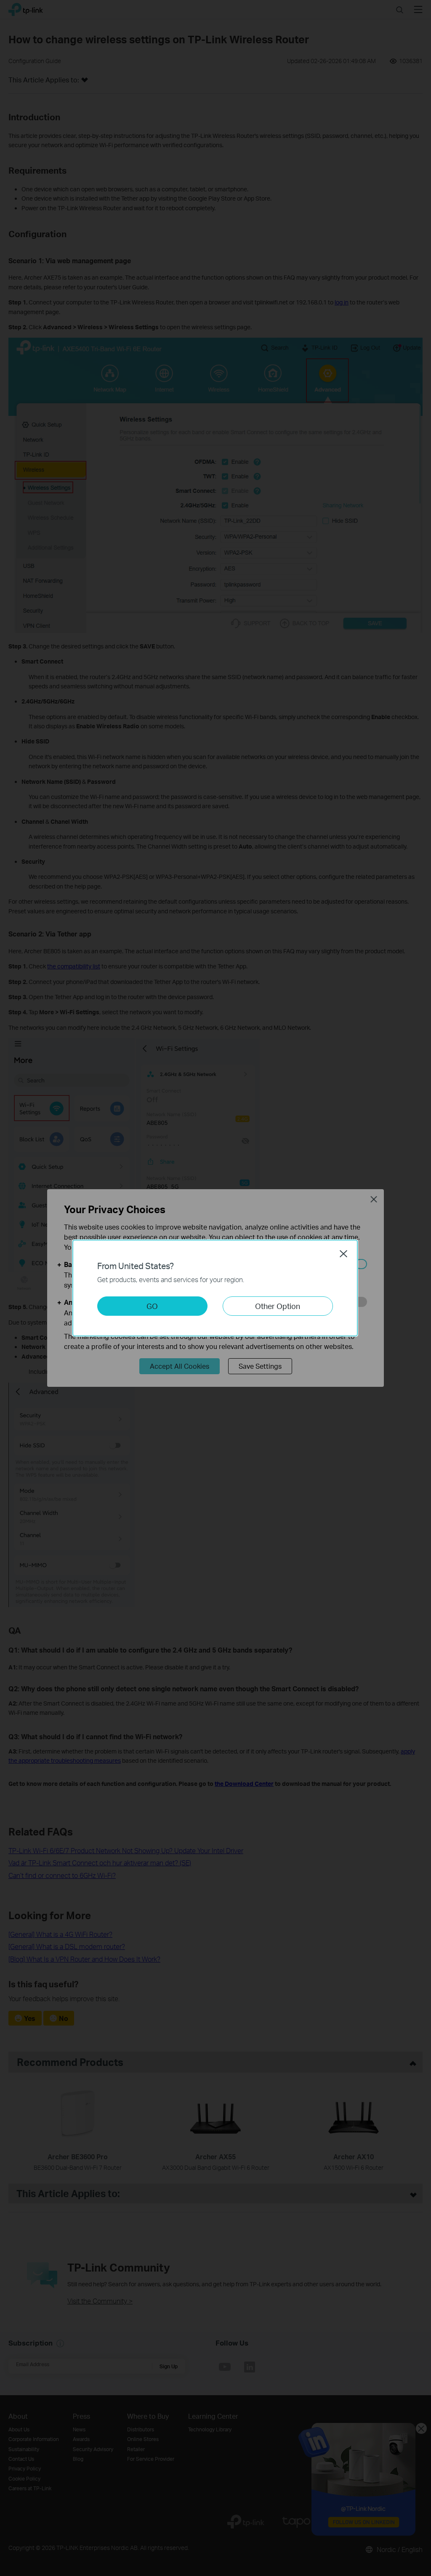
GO (152, 1306)
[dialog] (215, 1288)
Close (343, 1254)
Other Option (278, 1306)
